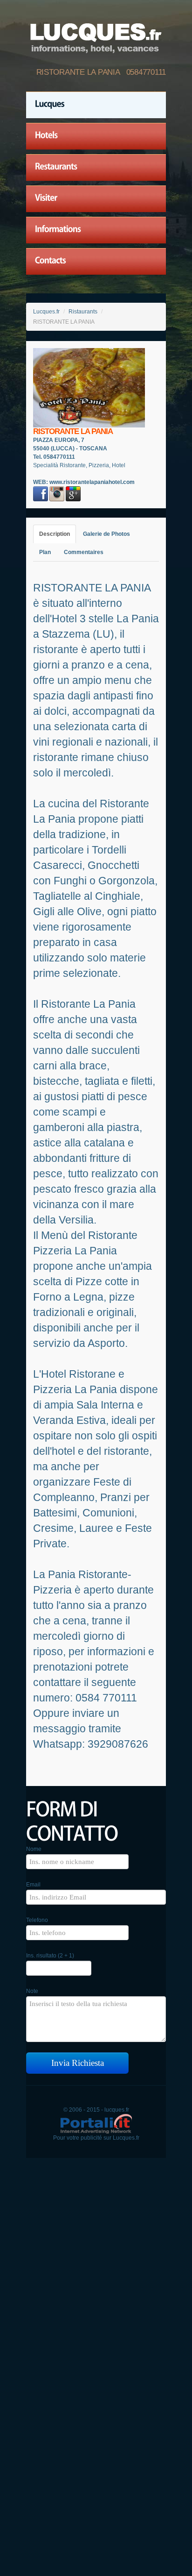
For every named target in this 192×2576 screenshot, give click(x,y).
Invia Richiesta (78, 2063)
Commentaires (84, 552)
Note (32, 1991)
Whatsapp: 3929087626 (91, 1744)
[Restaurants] (96, 168)
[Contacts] (96, 262)
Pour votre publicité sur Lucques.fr (96, 2138)
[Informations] (96, 230)
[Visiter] (96, 199)
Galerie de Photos (106, 534)
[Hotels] (96, 136)
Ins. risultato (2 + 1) (50, 1956)
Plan (45, 552)
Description (55, 534)
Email (33, 1885)
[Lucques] (96, 105)
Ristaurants (83, 312)
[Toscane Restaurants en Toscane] (96, 36)
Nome (34, 1849)
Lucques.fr (46, 312)
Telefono (37, 1920)
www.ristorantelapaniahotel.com (92, 482)
